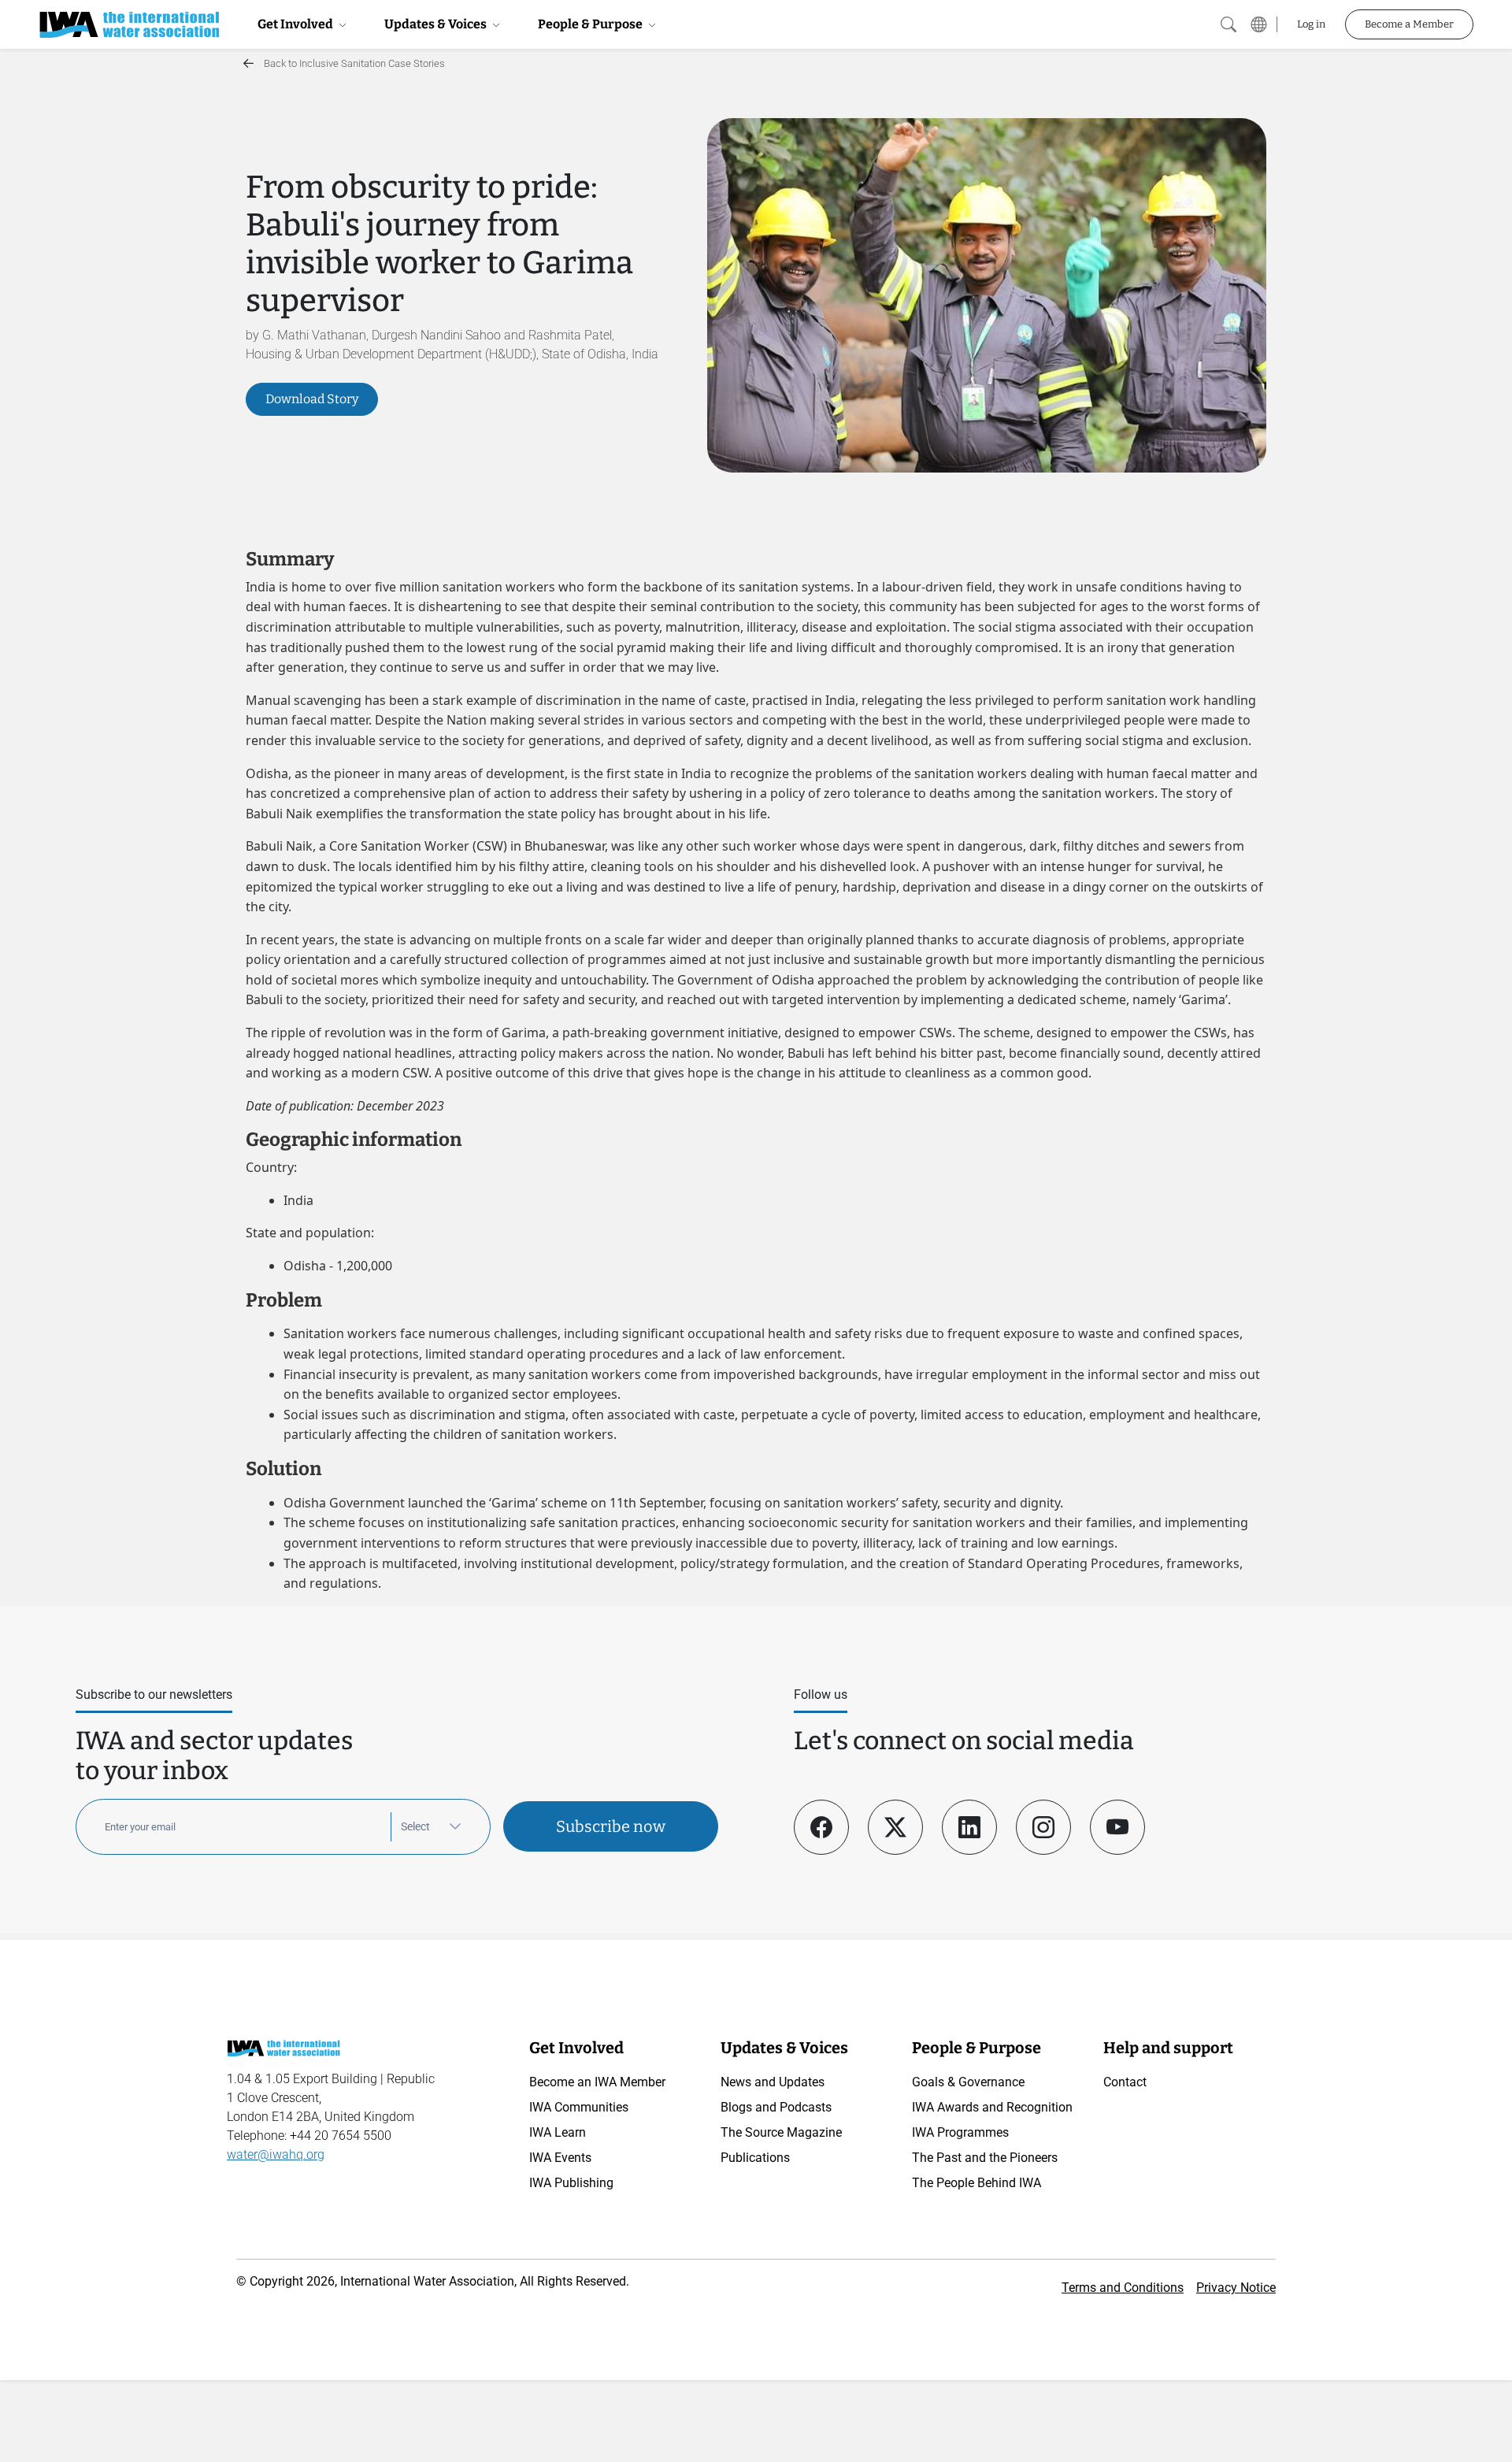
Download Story (312, 399)
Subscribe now (611, 1826)
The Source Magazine (781, 2132)
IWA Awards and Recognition (992, 2107)
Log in (1311, 24)
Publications (755, 2158)
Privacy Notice (1236, 2288)
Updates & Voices (437, 24)
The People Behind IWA (976, 2183)
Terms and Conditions (1123, 2288)
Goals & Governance (968, 2082)
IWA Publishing (571, 2183)
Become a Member (1409, 24)
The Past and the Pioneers (985, 2158)
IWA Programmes (960, 2132)
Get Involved (296, 24)
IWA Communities (579, 2107)
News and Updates (773, 2082)
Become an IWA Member (597, 2082)
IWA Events (560, 2158)
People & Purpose (591, 24)
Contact (1125, 2082)
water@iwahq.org (276, 2154)
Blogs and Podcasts (776, 2107)
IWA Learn (558, 2132)
